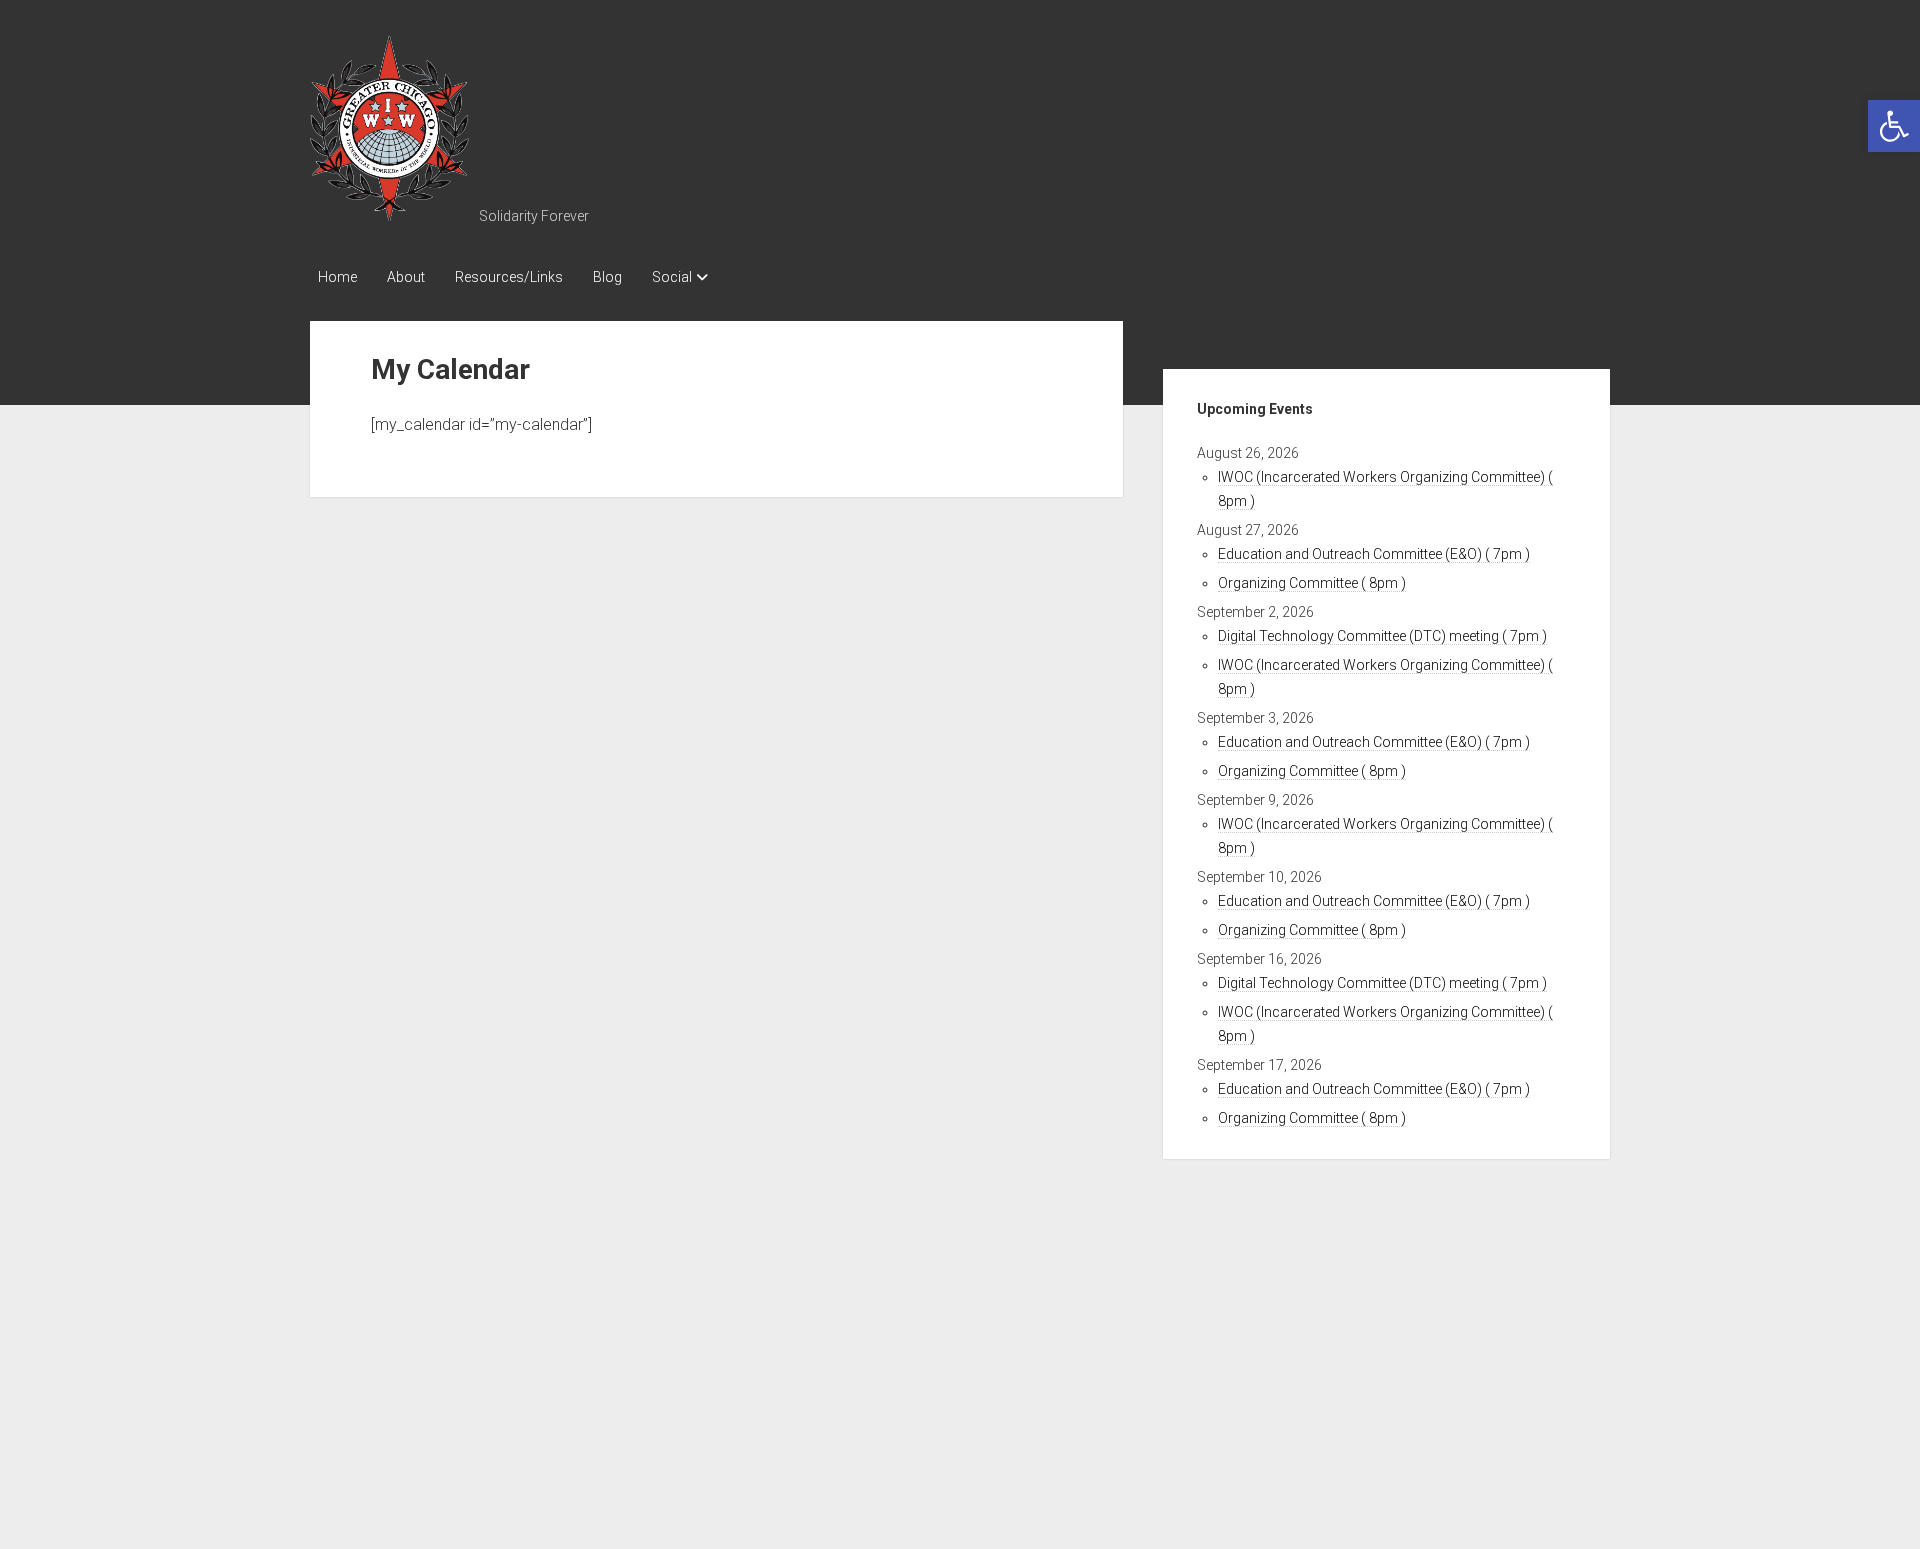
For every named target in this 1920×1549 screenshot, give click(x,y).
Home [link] (337, 277)
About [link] (406, 277)
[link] (1894, 126)
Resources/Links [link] (509, 277)
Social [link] (672, 277)
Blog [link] (607, 277)
